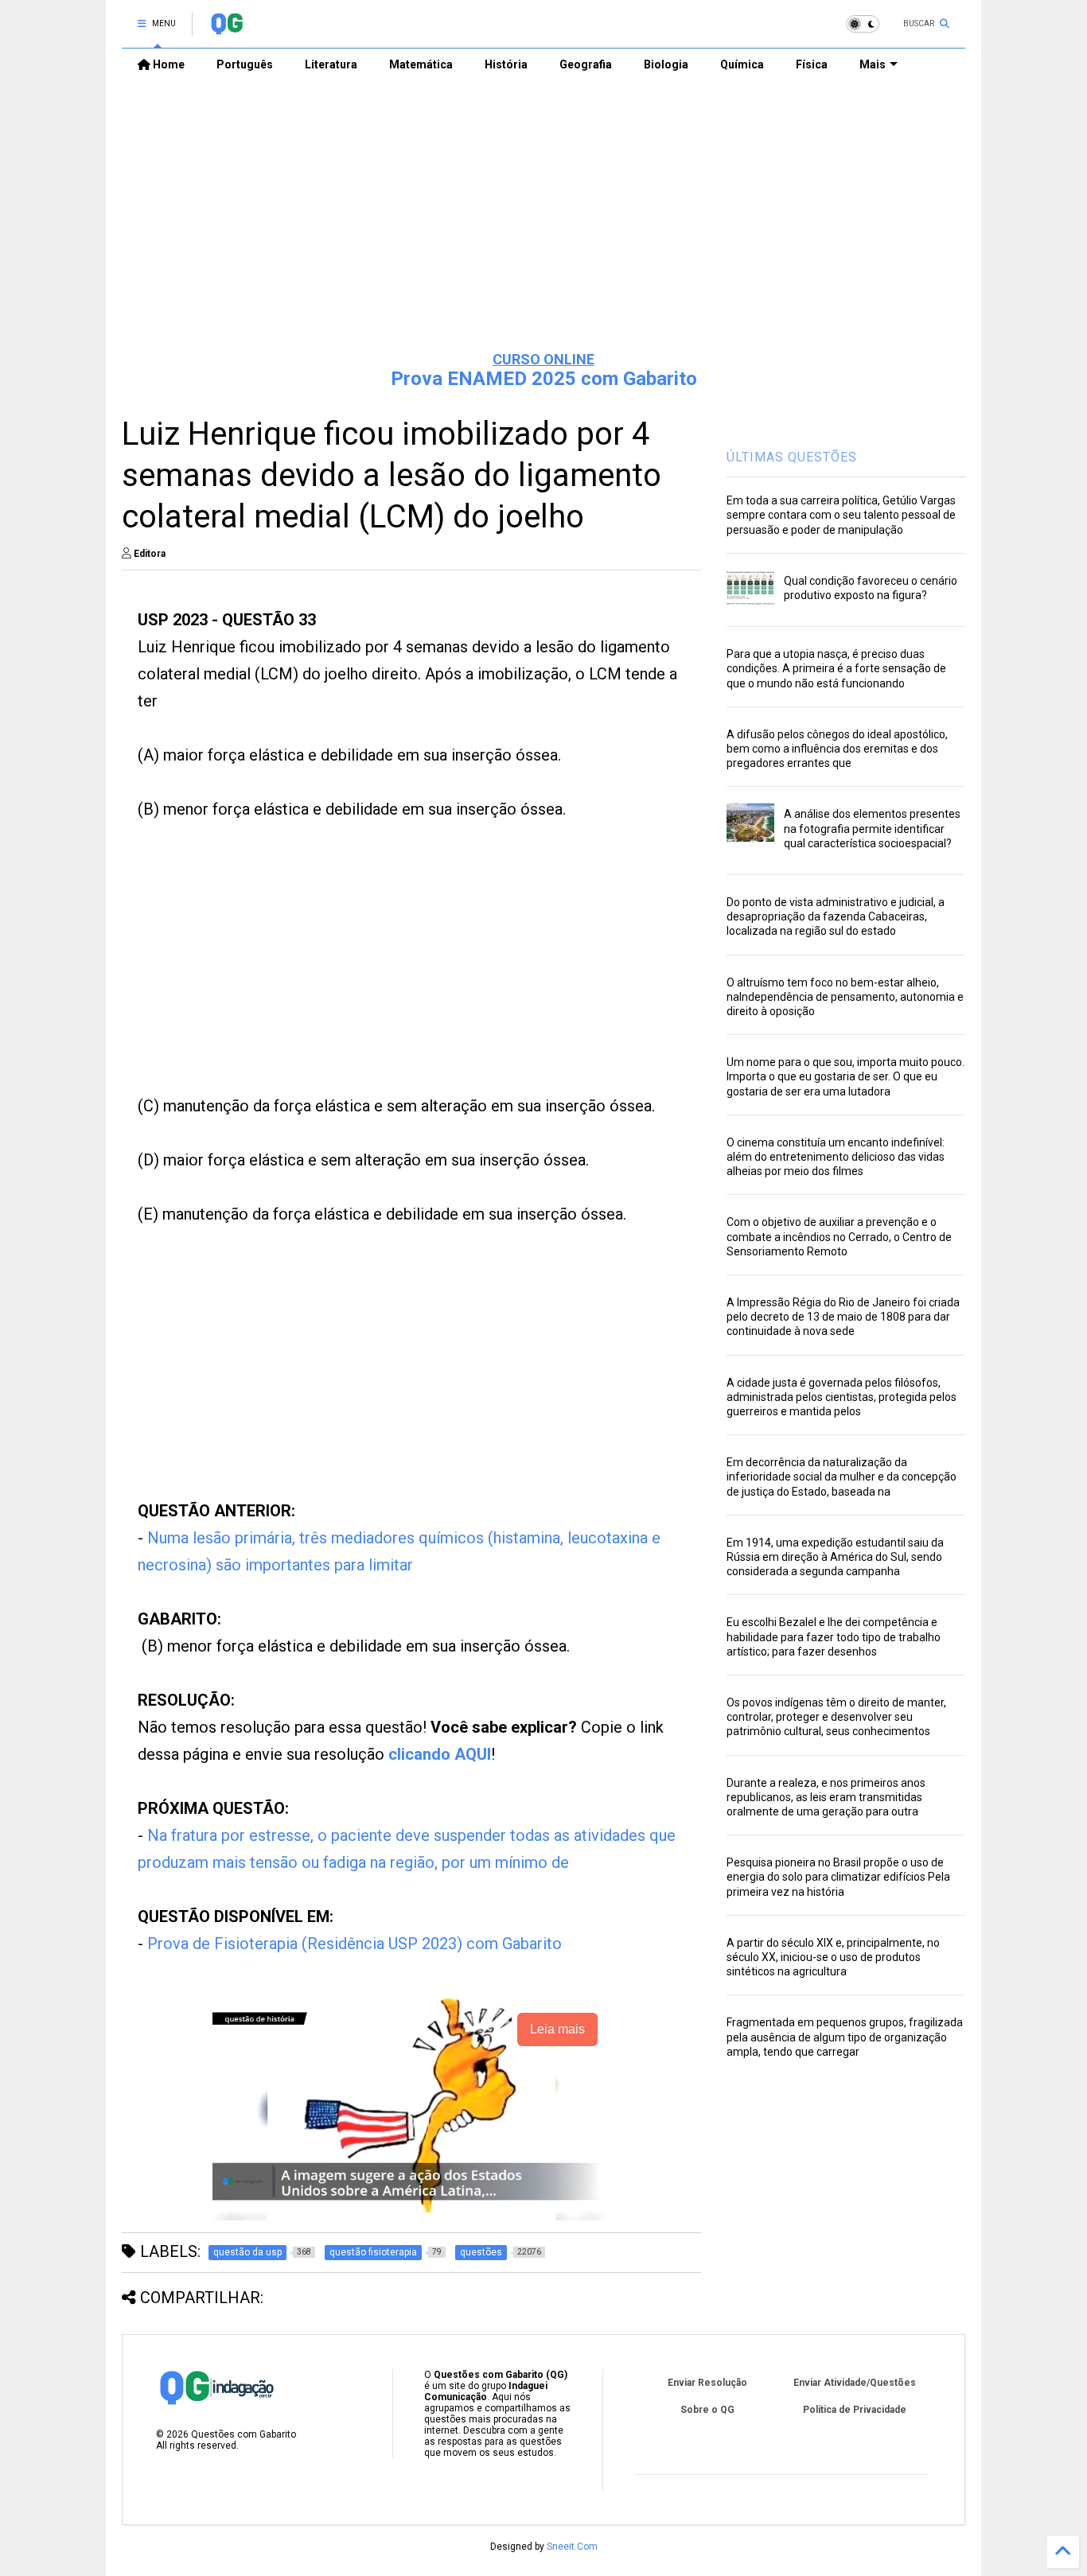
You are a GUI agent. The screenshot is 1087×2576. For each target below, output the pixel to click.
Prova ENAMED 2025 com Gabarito (544, 379)
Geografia (586, 64)
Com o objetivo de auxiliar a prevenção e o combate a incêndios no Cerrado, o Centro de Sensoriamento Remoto (839, 1236)
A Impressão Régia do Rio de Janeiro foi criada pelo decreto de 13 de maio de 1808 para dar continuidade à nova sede (843, 1317)
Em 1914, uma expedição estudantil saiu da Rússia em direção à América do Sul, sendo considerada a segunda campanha (835, 1557)
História (506, 64)
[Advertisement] (543, 216)
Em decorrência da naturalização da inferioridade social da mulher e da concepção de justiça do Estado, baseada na (842, 1477)
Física (812, 64)
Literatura (331, 64)
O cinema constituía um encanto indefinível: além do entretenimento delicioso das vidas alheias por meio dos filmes (836, 1157)
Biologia (666, 64)
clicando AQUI (440, 1754)
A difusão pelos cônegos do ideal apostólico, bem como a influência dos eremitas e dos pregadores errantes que (837, 749)
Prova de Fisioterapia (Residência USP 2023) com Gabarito (355, 1944)
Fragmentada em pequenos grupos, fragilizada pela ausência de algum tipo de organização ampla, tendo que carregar (845, 2037)
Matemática (421, 64)
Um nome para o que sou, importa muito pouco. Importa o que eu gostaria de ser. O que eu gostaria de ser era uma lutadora (845, 1076)
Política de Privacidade (855, 2410)
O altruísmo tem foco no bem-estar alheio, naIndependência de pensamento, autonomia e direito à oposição (845, 997)
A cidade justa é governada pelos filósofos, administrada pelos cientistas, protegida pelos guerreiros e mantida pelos (842, 1397)
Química (742, 64)
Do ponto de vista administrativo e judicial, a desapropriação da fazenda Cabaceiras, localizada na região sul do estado (836, 916)
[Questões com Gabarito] (226, 29)
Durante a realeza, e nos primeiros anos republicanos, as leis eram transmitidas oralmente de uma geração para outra (826, 1797)
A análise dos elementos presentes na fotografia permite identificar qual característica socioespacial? (872, 828)
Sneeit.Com (572, 2547)
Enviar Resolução (707, 2383)
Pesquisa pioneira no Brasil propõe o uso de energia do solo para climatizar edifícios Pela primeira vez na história (838, 1877)
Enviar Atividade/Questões (855, 2383)
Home (168, 64)
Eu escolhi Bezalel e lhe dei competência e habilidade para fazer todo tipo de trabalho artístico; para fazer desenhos (834, 1636)
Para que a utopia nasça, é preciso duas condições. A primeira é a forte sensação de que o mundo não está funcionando (836, 668)
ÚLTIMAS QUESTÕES (792, 457)
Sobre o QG (707, 2410)
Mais (873, 64)
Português (245, 64)
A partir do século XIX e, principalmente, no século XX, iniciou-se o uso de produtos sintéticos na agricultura (833, 1957)
